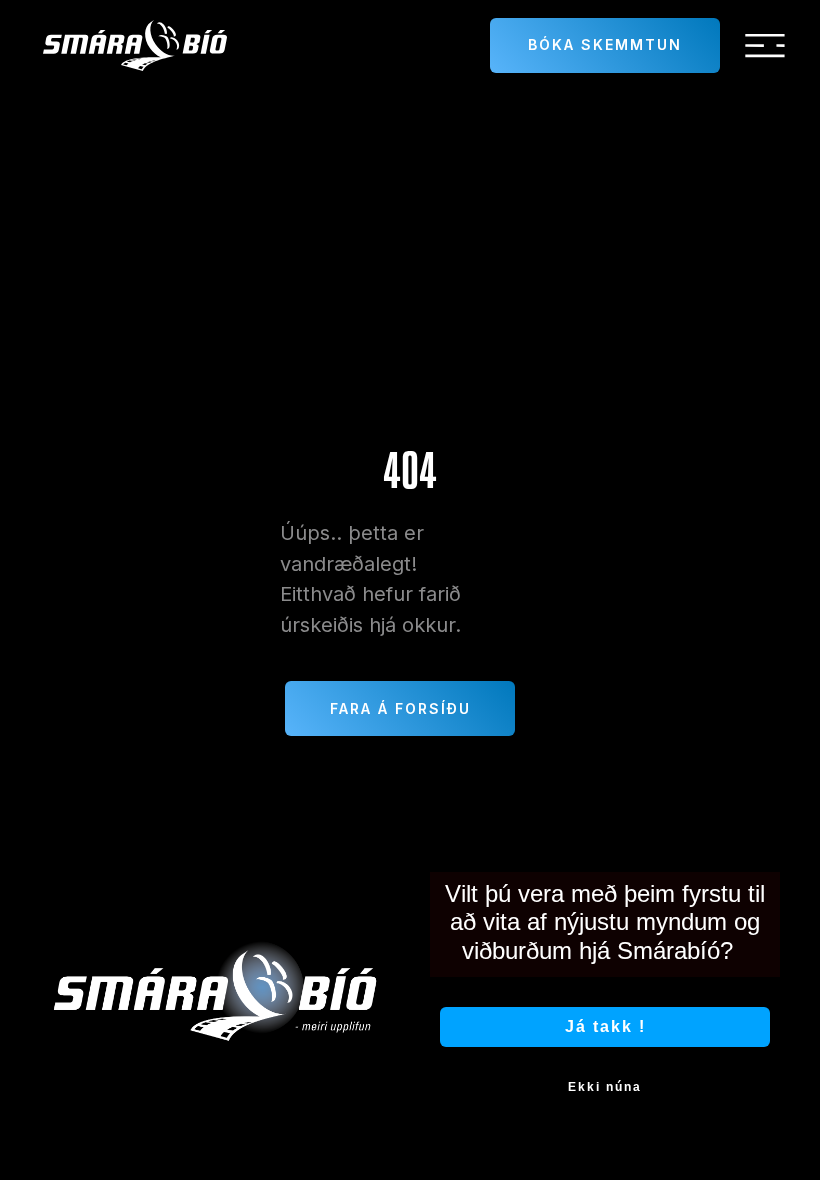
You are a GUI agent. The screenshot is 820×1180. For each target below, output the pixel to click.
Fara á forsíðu (400, 708)
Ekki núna (605, 1087)
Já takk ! (605, 1026)
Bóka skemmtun (605, 44)
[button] (765, 46)
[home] (135, 45)
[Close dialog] (778, 831)
